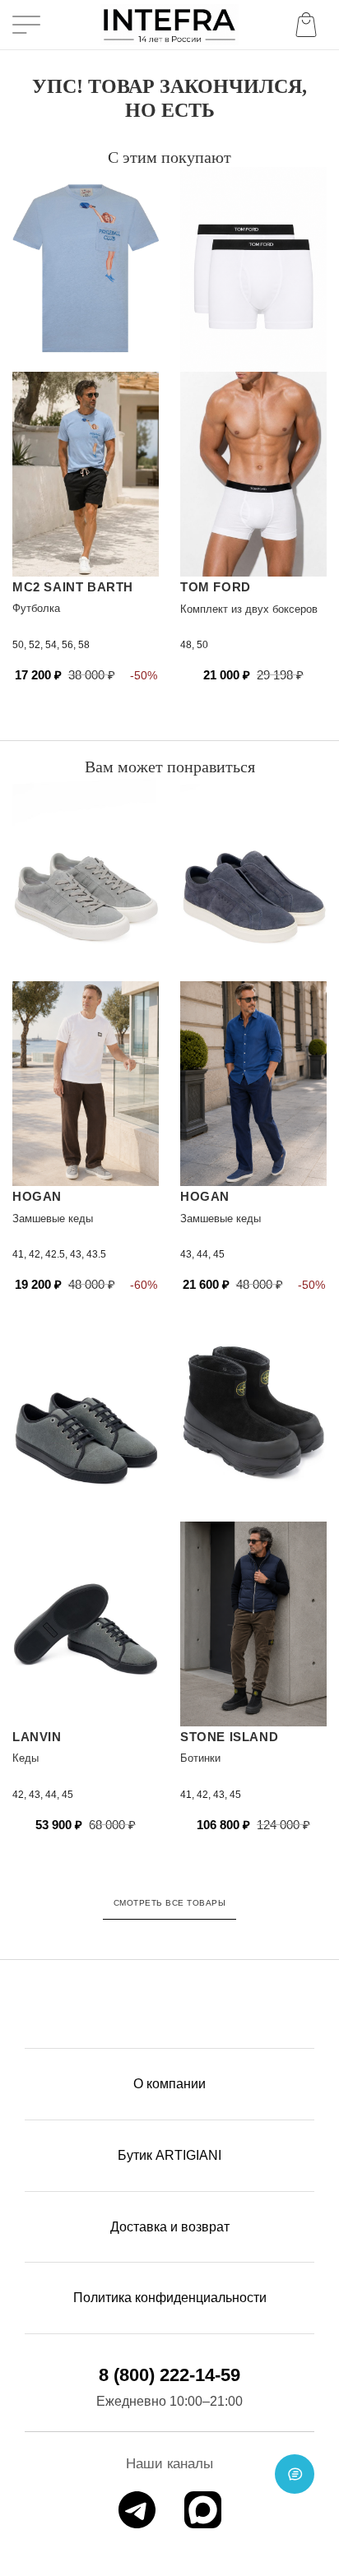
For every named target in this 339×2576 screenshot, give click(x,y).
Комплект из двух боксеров (249, 609)
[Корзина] (309, 25)
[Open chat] (295, 2474)
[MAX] (203, 2510)
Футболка (36, 608)
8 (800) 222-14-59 (169, 2375)
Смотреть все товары (170, 1903)
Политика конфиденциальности (170, 2298)
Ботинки (200, 1758)
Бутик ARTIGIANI (169, 2155)
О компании (169, 2084)
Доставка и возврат (170, 2227)
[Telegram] (137, 2510)
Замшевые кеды (53, 1219)
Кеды (26, 1758)
